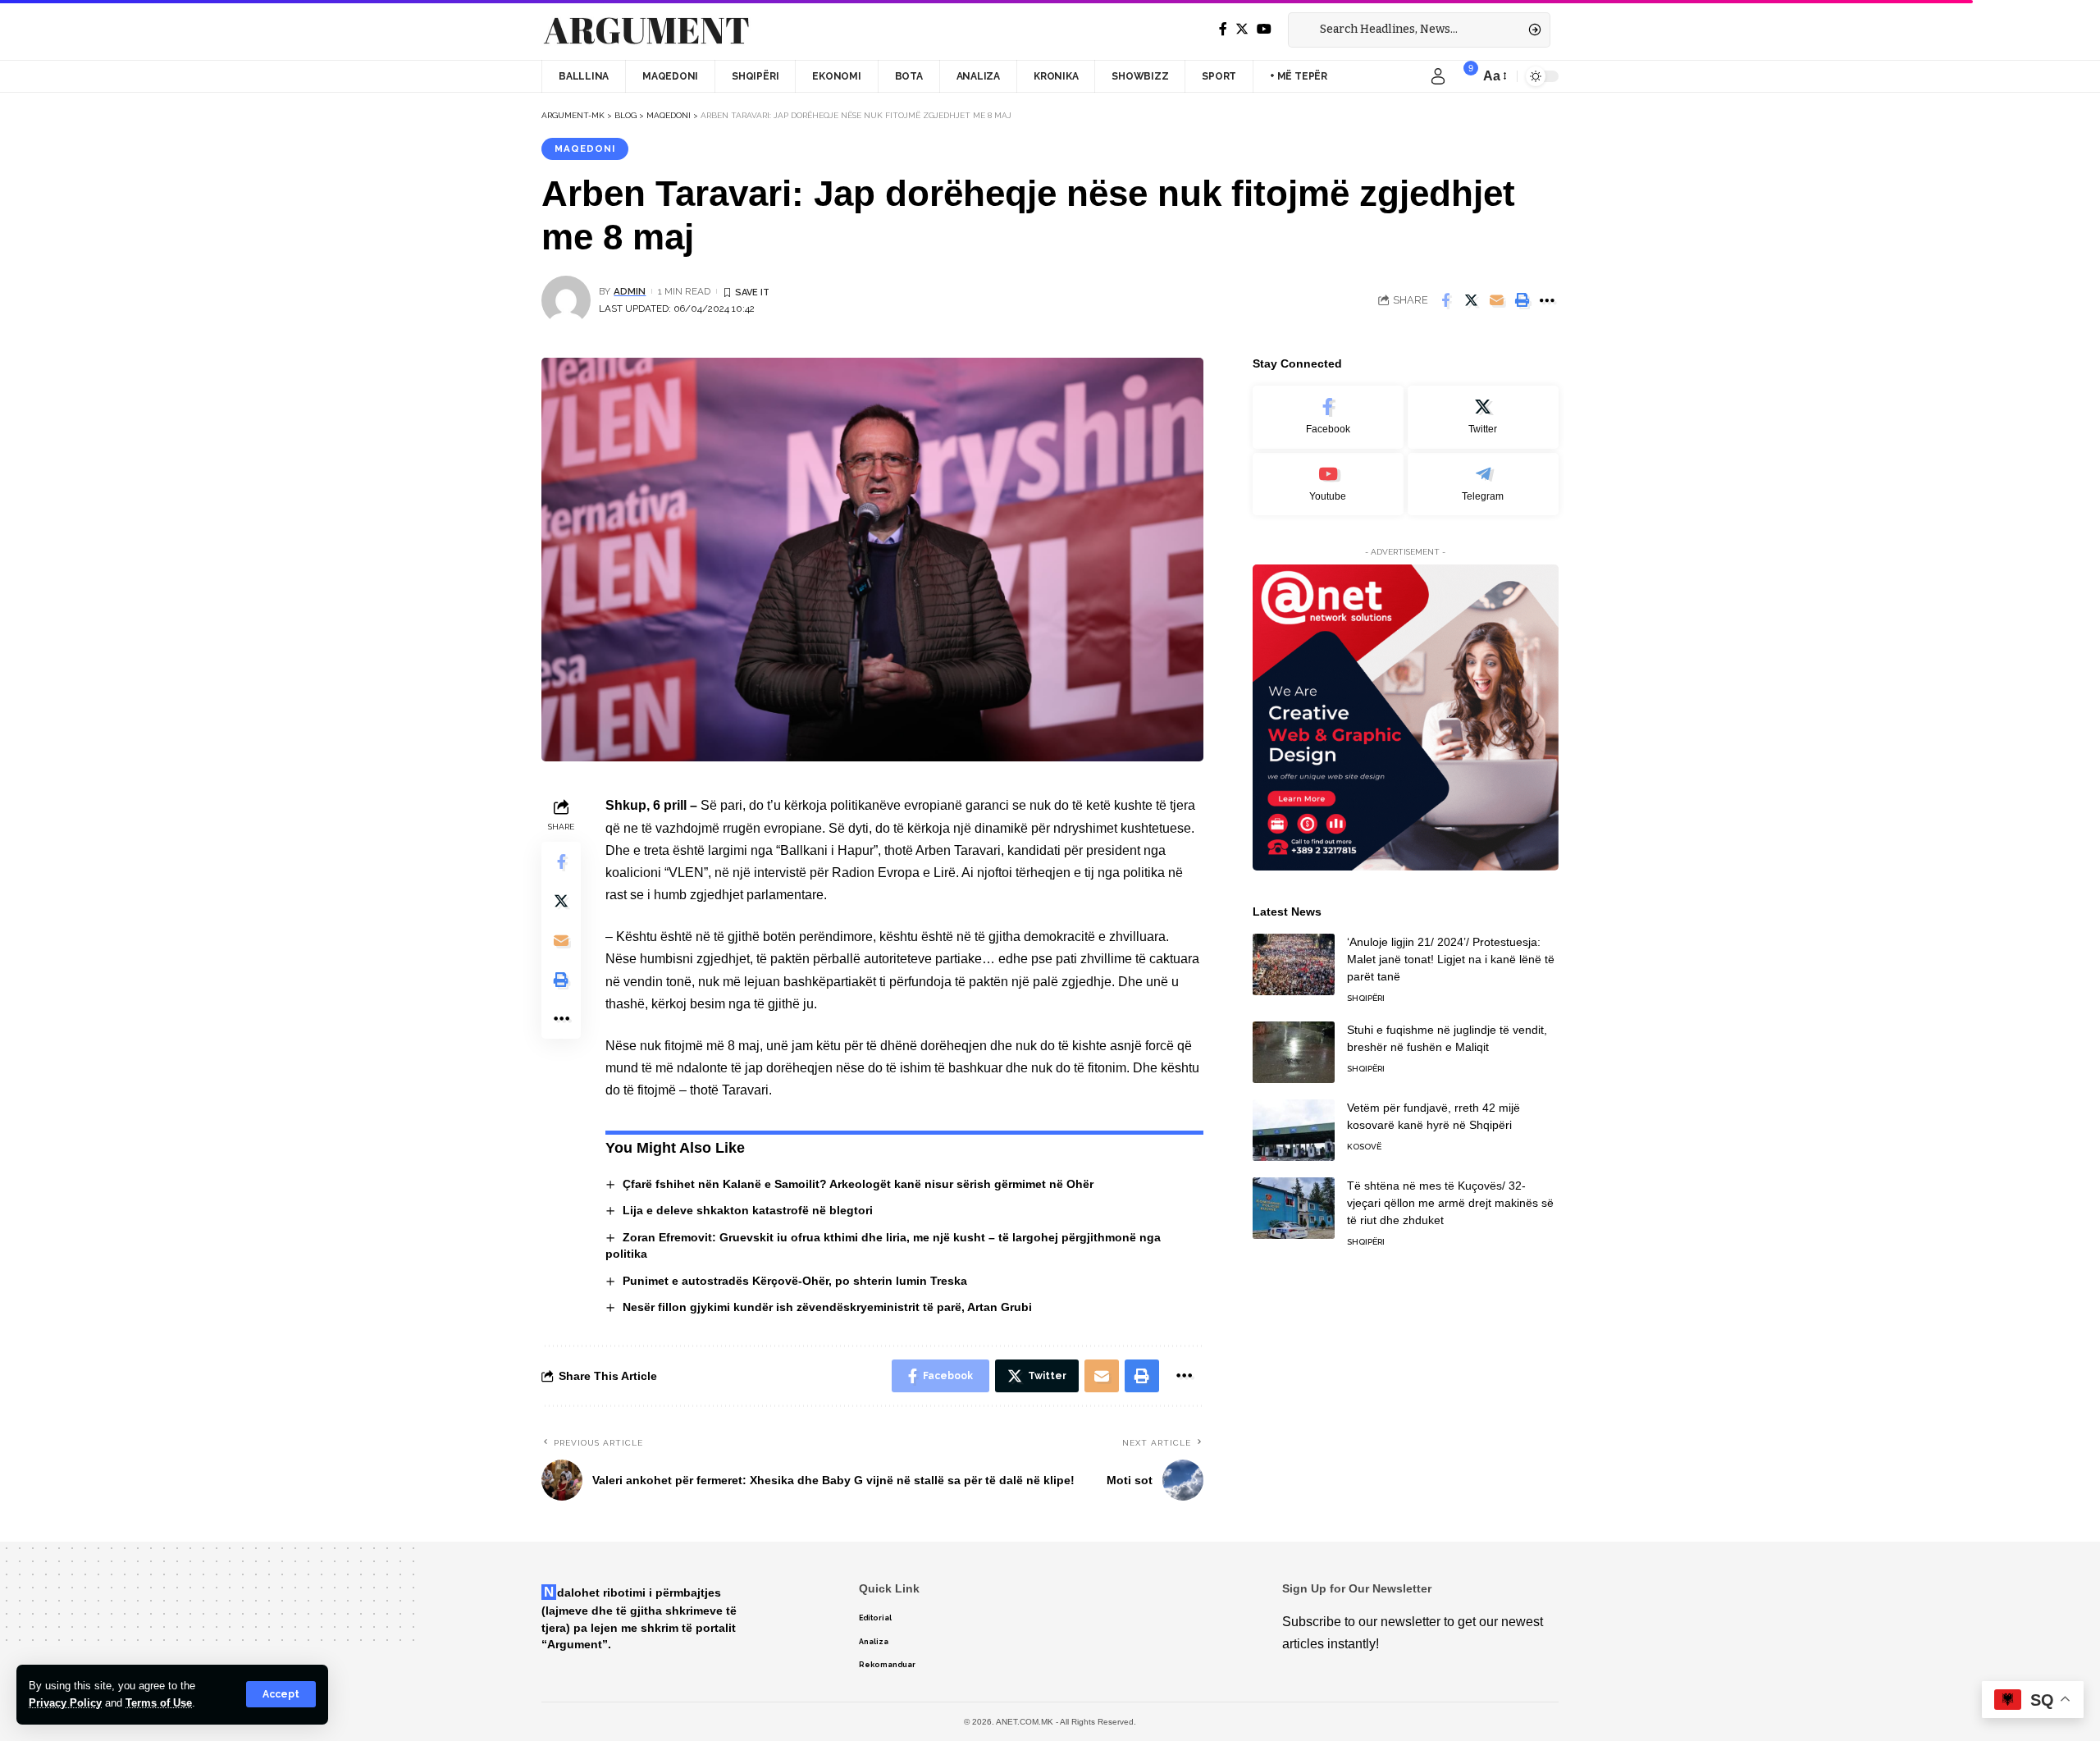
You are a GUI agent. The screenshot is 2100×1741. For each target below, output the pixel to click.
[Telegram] (1483, 484)
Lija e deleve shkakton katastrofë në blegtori (748, 1210)
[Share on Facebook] (1445, 300)
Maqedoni (585, 149)
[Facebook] (1223, 29)
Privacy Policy (65, 1703)
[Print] (1522, 300)
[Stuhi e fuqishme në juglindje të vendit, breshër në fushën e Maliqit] (1294, 1052)
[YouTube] (1264, 29)
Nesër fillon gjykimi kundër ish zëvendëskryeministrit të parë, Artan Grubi (827, 1307)
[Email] (1496, 300)
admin (630, 291)
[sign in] (1438, 76)
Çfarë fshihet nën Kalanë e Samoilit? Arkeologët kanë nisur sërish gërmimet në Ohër (858, 1184)
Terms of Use (159, 1703)
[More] (1547, 300)
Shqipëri (1366, 998)
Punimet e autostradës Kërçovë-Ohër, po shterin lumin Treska (795, 1281)
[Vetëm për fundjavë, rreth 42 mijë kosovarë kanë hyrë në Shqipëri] (1294, 1130)
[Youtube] (1328, 484)
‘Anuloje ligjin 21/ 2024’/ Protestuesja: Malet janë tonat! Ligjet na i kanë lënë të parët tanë (1451, 959)
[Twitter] (1242, 29)
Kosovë (1364, 1147)
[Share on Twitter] (1471, 300)
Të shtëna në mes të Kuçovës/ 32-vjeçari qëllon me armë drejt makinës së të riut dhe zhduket (1450, 1203)
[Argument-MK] (646, 30)
